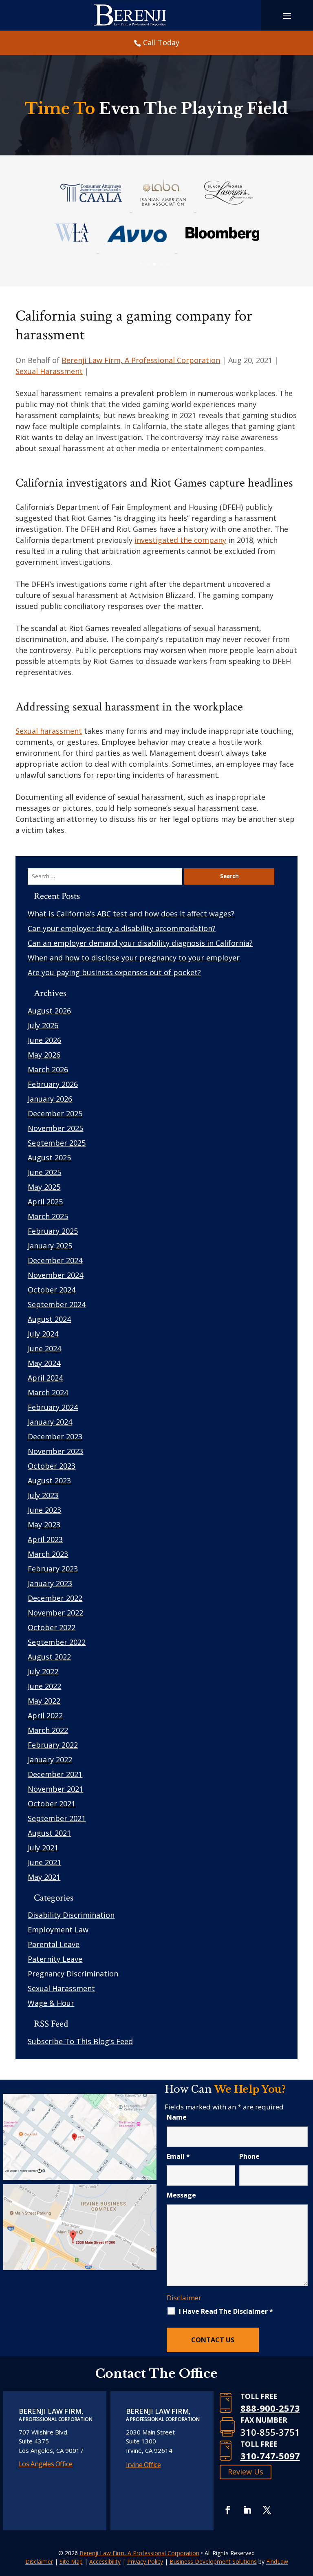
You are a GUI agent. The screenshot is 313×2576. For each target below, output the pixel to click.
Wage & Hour (51, 2003)
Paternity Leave (55, 1959)
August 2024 (49, 1319)
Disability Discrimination (71, 1915)
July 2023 (43, 1495)
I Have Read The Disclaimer (226, 2311)
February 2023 (53, 1569)
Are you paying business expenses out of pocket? (114, 972)
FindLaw (277, 2562)
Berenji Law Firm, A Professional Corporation (141, 360)
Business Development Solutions (213, 2562)
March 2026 (48, 1069)
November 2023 (55, 1451)
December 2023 (55, 1436)
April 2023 (45, 1539)
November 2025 (55, 1128)
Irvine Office (143, 2465)
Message (181, 2195)
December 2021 (55, 1774)
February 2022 (53, 1745)
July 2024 (43, 1334)
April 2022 (45, 1715)
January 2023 (50, 1583)
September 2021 (57, 1818)
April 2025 (45, 1202)
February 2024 (53, 1407)
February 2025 (53, 1231)
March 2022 (48, 1730)
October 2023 (52, 1466)
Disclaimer (184, 2298)
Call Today (161, 42)
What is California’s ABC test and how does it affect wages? (131, 914)
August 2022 (49, 1657)
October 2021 (52, 1804)
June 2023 (44, 1510)
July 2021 (43, 1848)
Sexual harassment (49, 731)
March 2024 (48, 1392)
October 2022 (52, 1627)
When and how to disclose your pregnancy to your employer (134, 958)
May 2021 (44, 1877)
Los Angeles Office (46, 2464)
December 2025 (55, 1113)
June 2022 (44, 1686)
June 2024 (44, 1348)
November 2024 (55, 1275)
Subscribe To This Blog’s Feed (80, 2041)
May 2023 (44, 1525)
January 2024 (50, 1422)
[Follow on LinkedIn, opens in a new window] (247, 2510)
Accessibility (105, 2562)
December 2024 (55, 1260)
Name (177, 2117)
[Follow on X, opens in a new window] (267, 2510)
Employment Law (58, 1930)
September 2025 (57, 1143)
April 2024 (45, 1378)
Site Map (71, 2562)
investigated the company (180, 540)
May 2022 (44, 1701)
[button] (305, 2517)
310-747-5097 (270, 2456)
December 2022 (55, 1598)
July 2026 (43, 1025)
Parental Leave (54, 1944)
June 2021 (44, 1862)
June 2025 (44, 1172)
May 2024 (44, 1363)
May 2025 (44, 1187)
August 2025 (49, 1157)
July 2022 (43, 1671)
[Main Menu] (287, 15)
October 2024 (52, 1290)
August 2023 (49, 1481)
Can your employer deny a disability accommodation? (122, 928)
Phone (249, 2156)
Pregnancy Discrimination (73, 1974)
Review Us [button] (246, 2472)
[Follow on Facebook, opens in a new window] (228, 2510)
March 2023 (48, 1554)
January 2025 (50, 1246)
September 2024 (57, 1304)
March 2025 (48, 1216)
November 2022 (55, 1613)
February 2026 (53, 1084)
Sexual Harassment (49, 371)
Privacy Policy (145, 2562)
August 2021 (49, 1833)
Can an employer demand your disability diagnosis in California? (140, 943)
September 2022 (57, 1642)
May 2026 (44, 1055)
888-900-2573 (270, 2408)
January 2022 (50, 1759)
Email (178, 2156)
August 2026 (49, 1011)
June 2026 (44, 1040)
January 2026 (50, 1099)
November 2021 (55, 1789)
